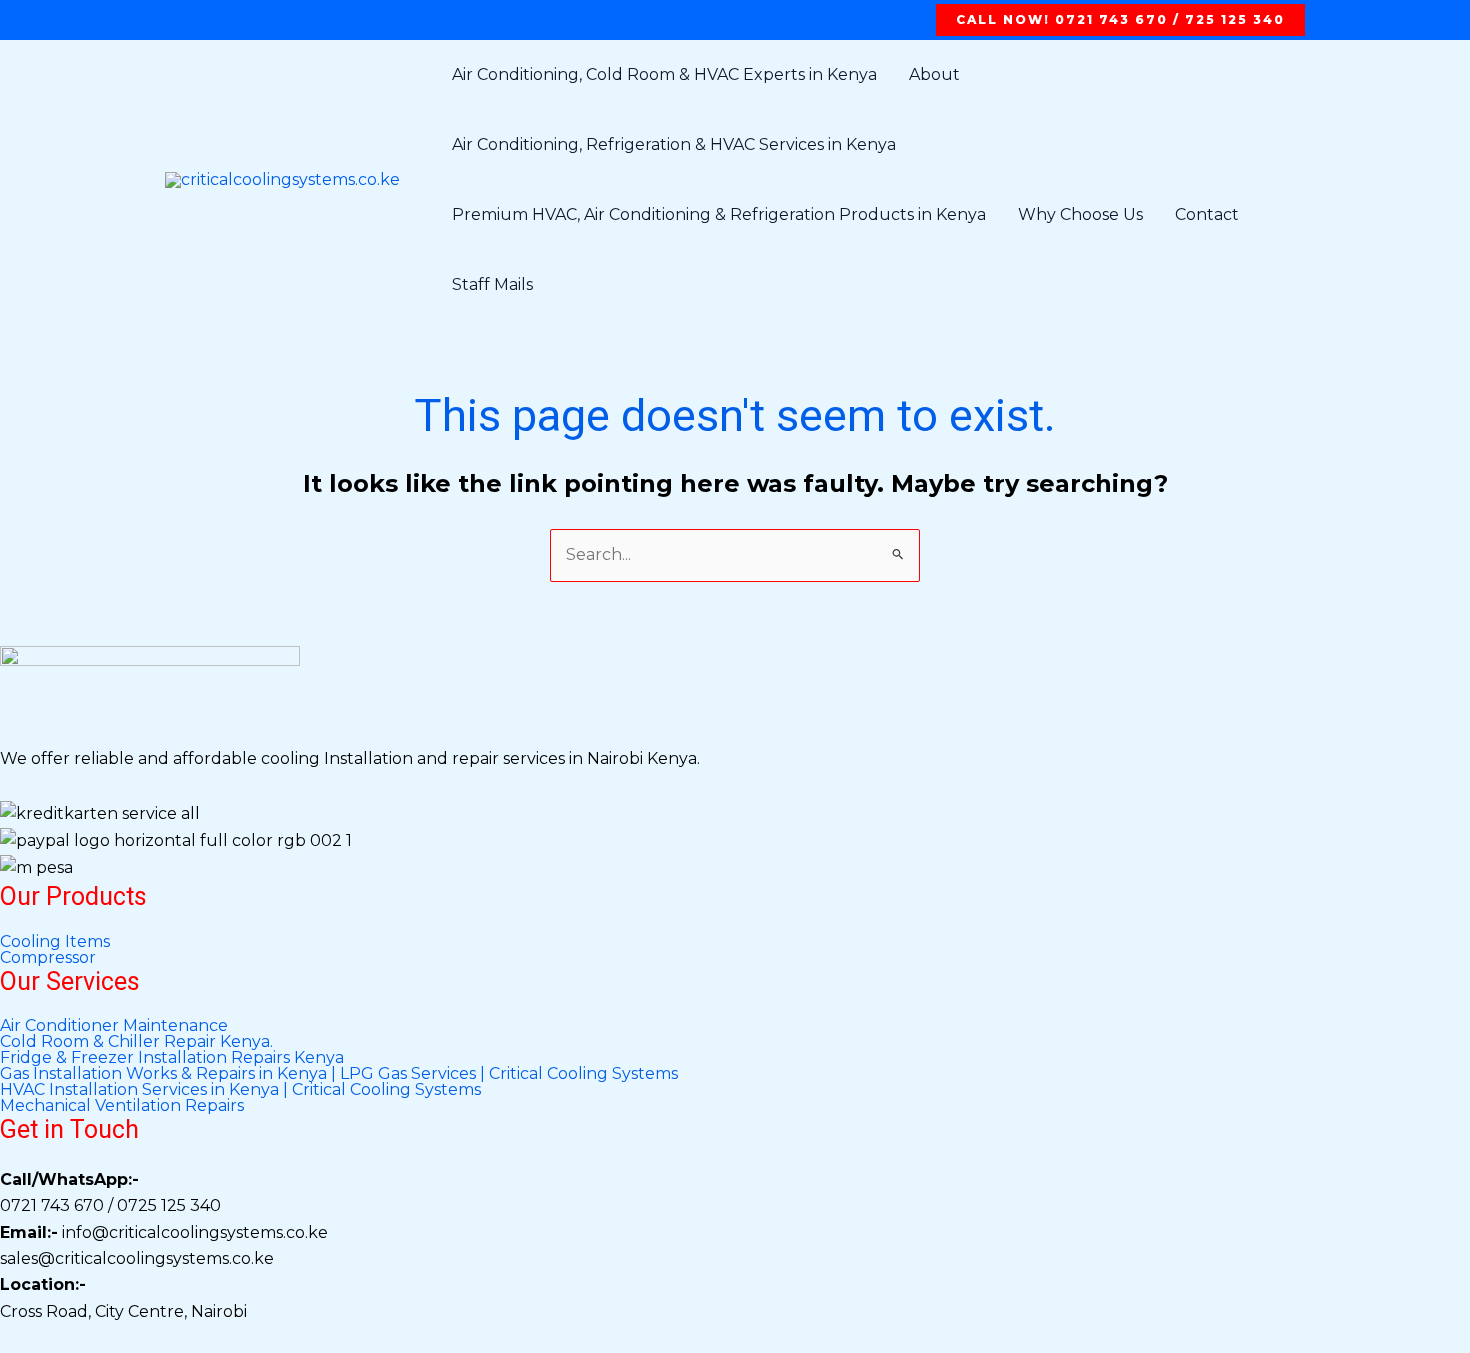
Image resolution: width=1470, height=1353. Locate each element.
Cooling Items (55, 942)
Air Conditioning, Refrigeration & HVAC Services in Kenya (674, 144)
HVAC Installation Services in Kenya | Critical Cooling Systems (240, 1090)
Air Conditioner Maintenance (114, 1026)
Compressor (48, 958)
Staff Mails (492, 284)
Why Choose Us (1080, 214)
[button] (1120, 20)
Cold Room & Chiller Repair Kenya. (136, 1042)
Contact (1207, 214)
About (934, 74)
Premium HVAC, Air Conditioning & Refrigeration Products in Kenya (719, 214)
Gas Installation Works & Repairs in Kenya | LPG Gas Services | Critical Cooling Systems (339, 1074)
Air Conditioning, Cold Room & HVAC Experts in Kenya (664, 74)
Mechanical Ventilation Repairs (122, 1106)
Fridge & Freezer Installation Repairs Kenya (172, 1058)
